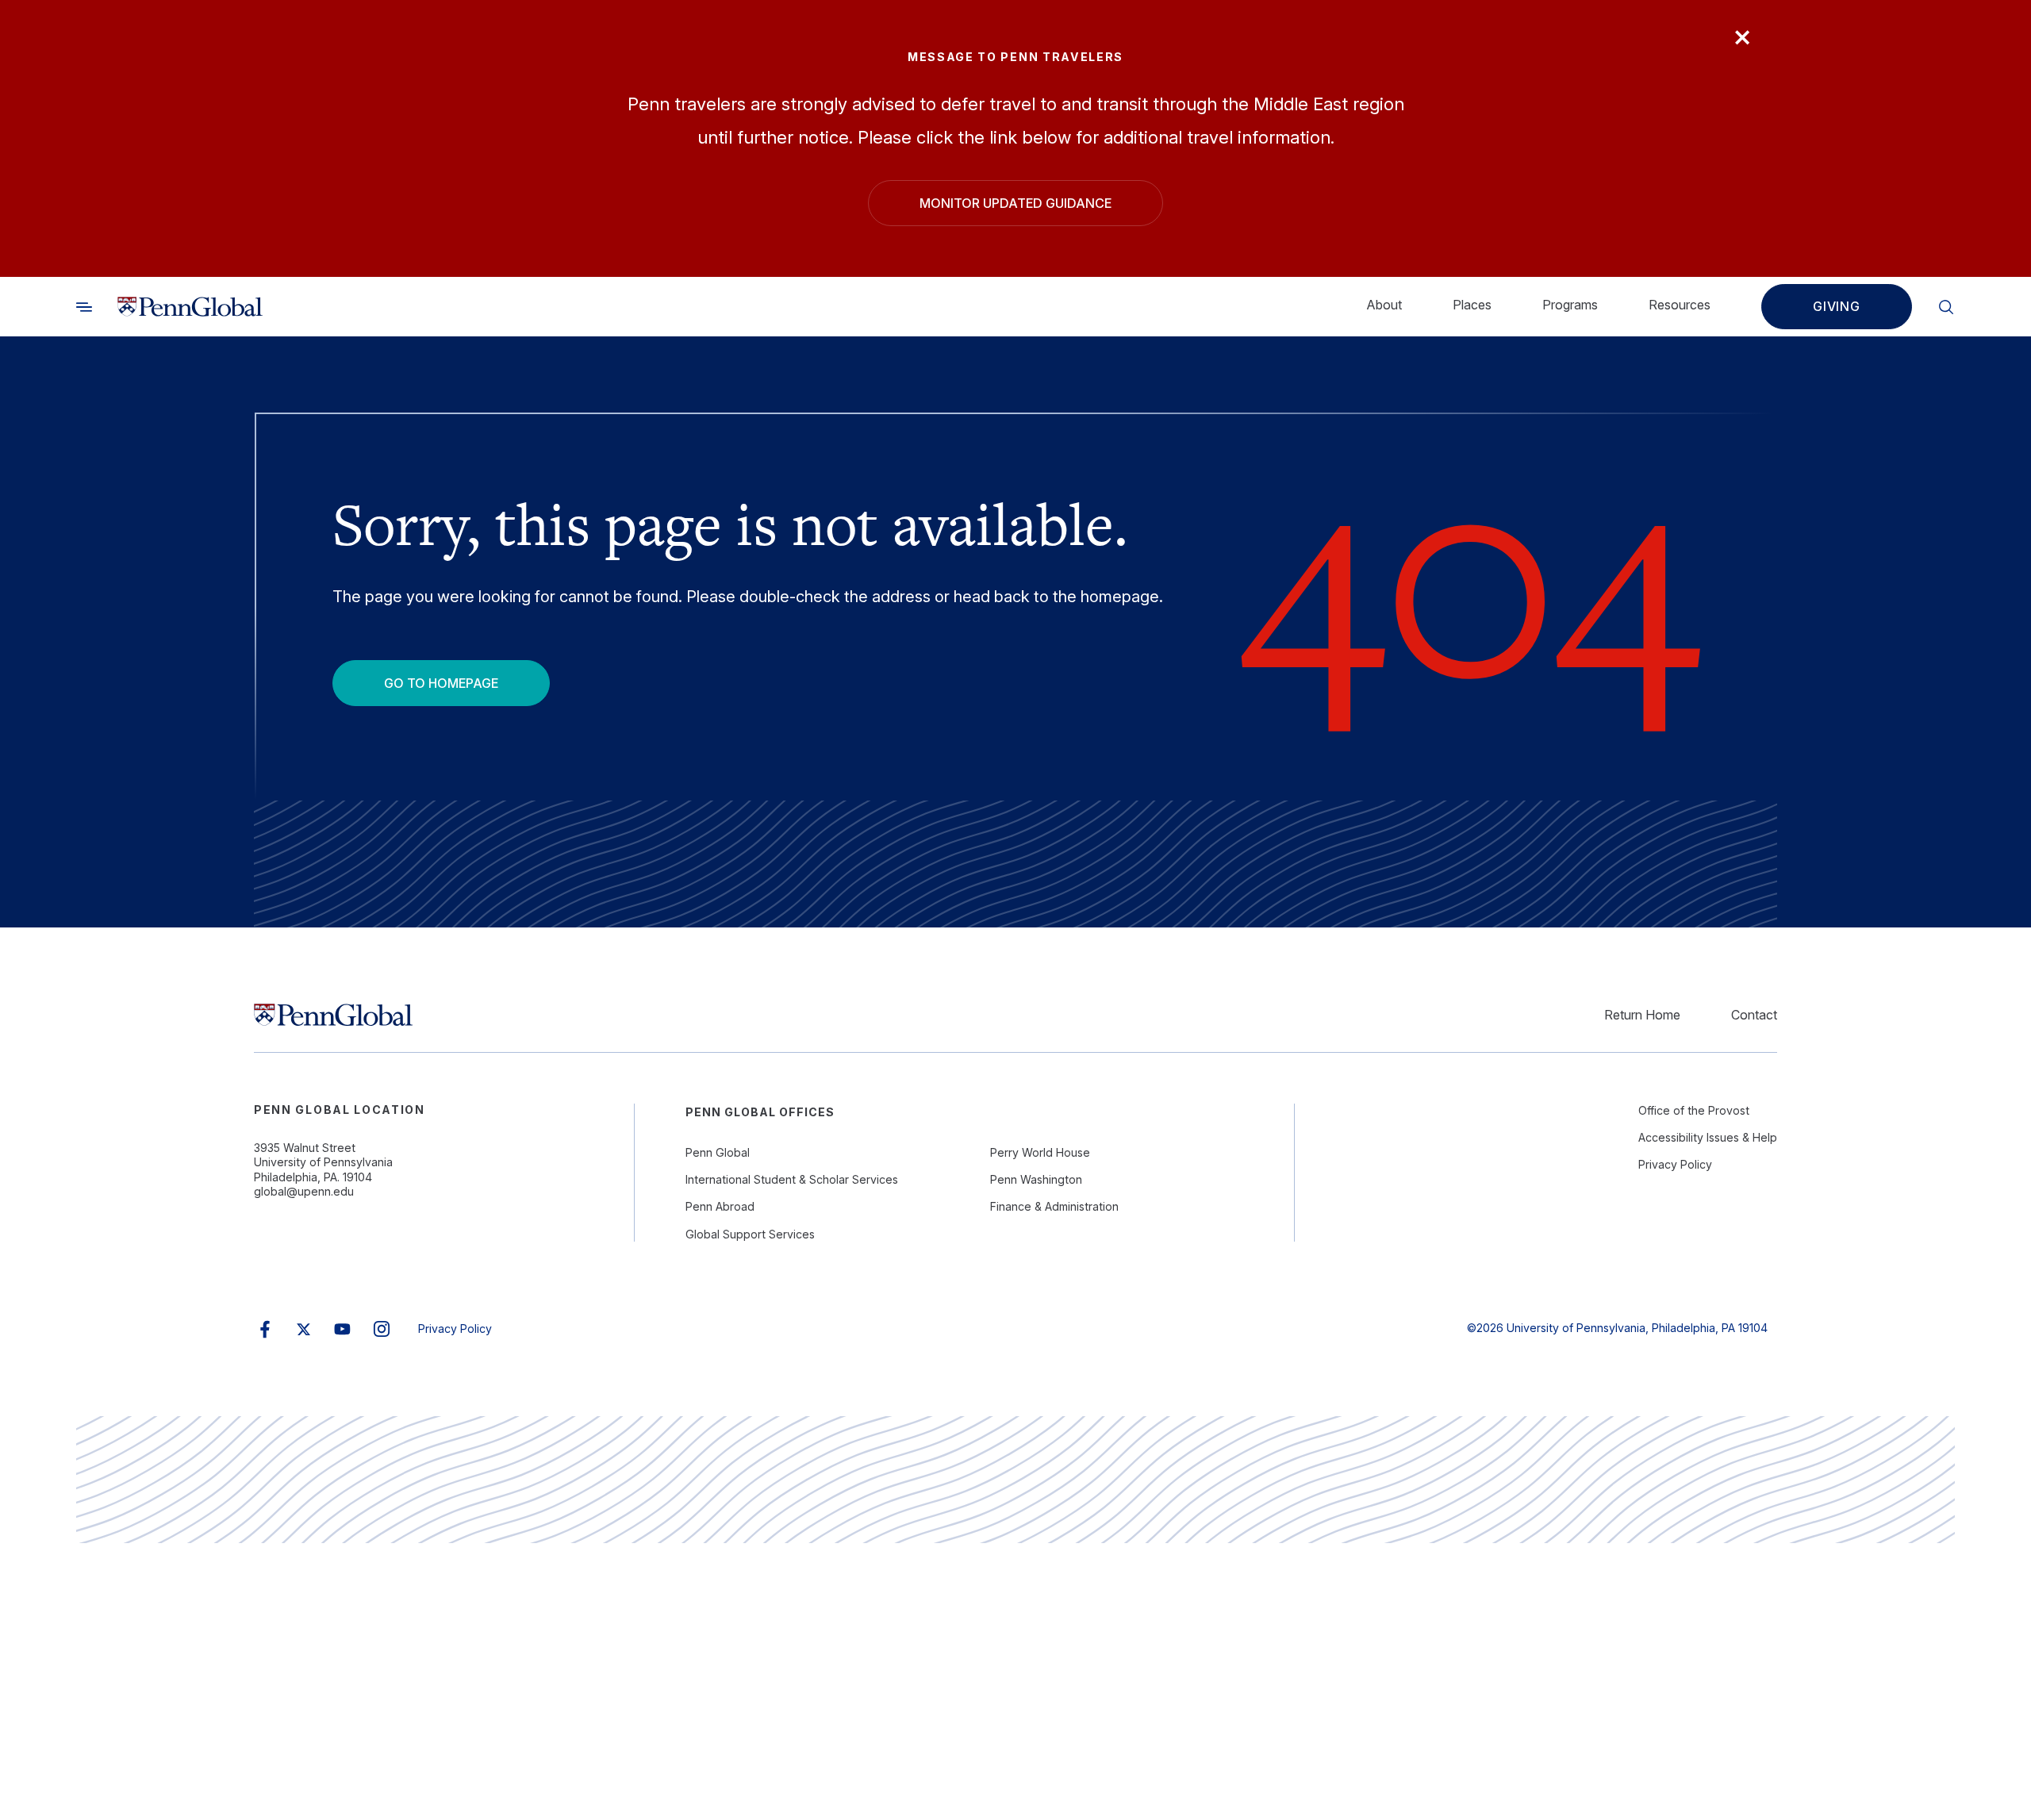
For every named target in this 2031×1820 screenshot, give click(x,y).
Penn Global (718, 1152)
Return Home (1642, 1015)
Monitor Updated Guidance (1015, 203)
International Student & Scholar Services (792, 1179)
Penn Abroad (720, 1206)
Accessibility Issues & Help (1708, 1137)
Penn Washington (1036, 1179)
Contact (1754, 1015)
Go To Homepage (441, 683)
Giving (1837, 307)
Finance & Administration (1054, 1206)
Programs (1570, 305)
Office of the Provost (1694, 1110)
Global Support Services (750, 1234)
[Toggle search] (84, 307)
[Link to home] (190, 307)
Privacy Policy (1675, 1164)
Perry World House (1040, 1152)
